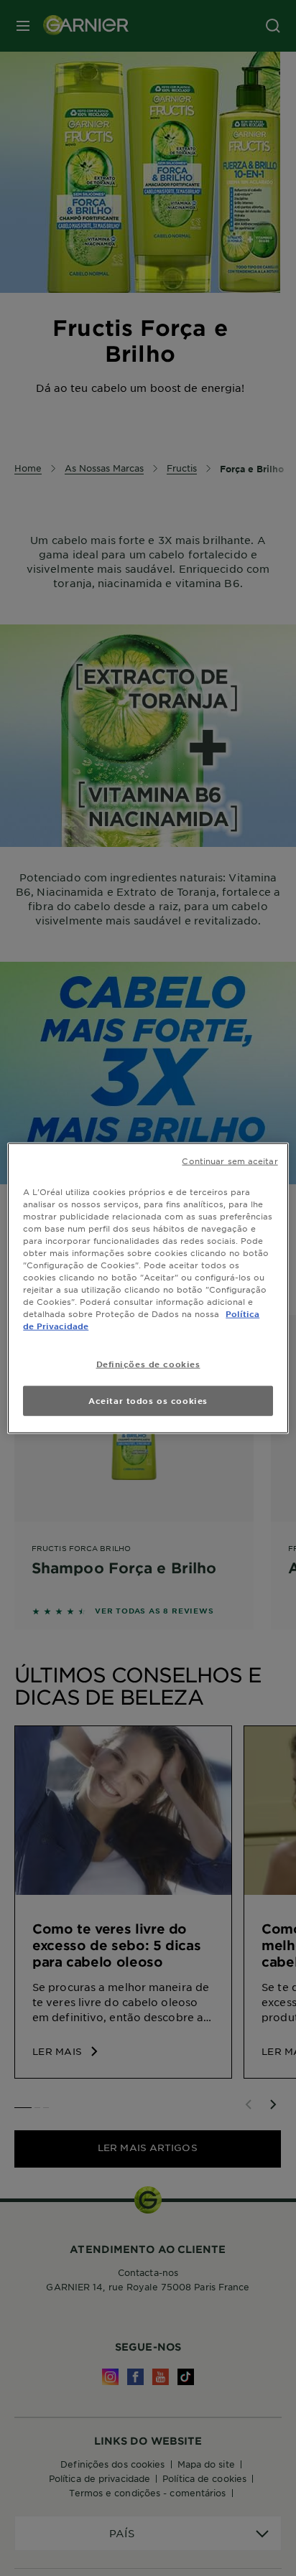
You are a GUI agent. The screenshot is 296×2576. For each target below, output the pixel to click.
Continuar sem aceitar (230, 1160)
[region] (148, 1288)
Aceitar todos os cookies (148, 1400)
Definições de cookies (148, 1364)
